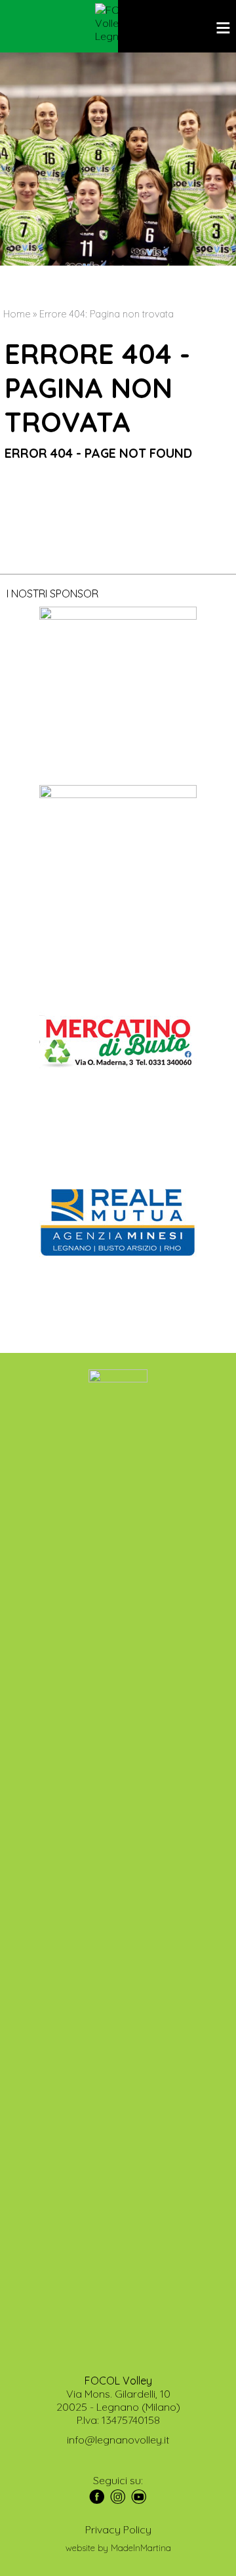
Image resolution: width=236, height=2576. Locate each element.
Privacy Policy (118, 2529)
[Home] (118, 23)
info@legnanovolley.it (118, 2440)
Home (17, 314)
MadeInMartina (141, 2548)
